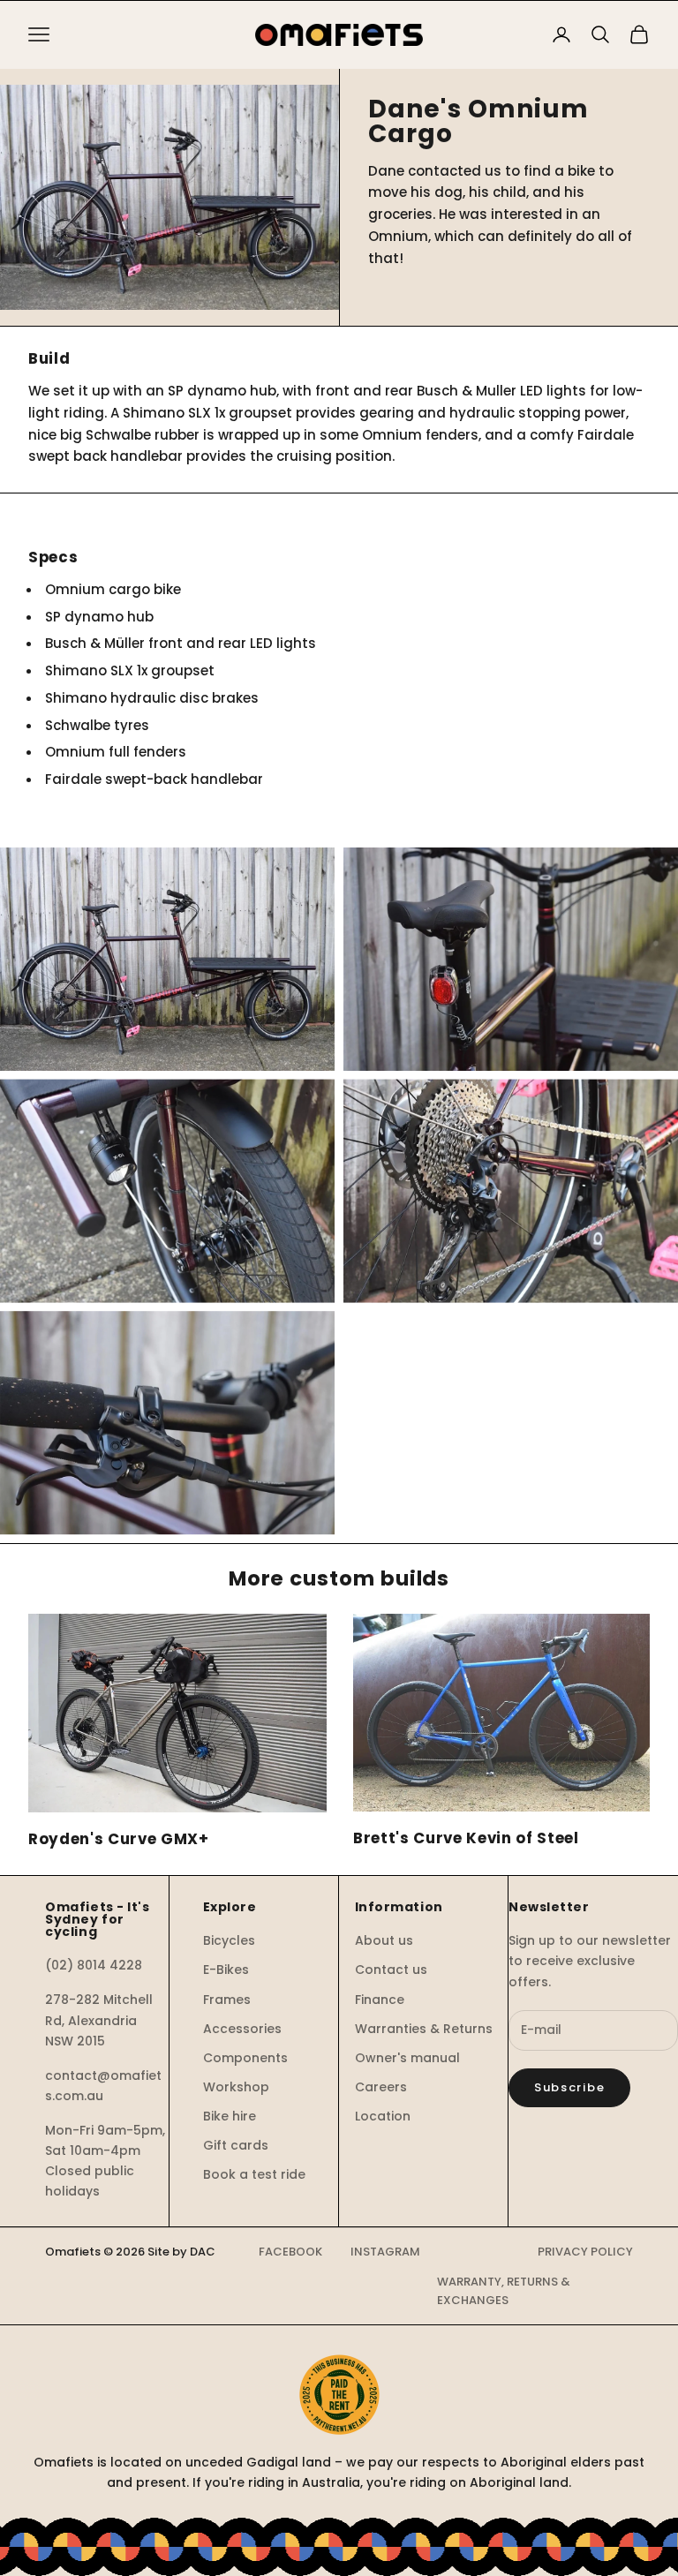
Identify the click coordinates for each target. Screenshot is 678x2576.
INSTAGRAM (385, 2252)
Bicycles (229, 1940)
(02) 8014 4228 (94, 1965)
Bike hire (230, 2116)
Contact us (391, 1970)
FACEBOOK (290, 2252)
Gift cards (236, 2145)
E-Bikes (226, 1970)
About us (384, 1940)
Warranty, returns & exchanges (504, 2291)
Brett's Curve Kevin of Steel (466, 1838)
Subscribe (569, 2087)
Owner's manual (407, 2058)
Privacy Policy (585, 2252)
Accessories (242, 2029)
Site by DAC (181, 2252)
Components (245, 2058)
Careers (381, 2087)
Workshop (236, 2087)
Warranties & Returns (424, 2029)
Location (383, 2116)
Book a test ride (254, 2174)
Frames (227, 2000)
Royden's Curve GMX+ (119, 1839)
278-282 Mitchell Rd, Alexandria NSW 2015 (99, 2020)
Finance (380, 2000)
